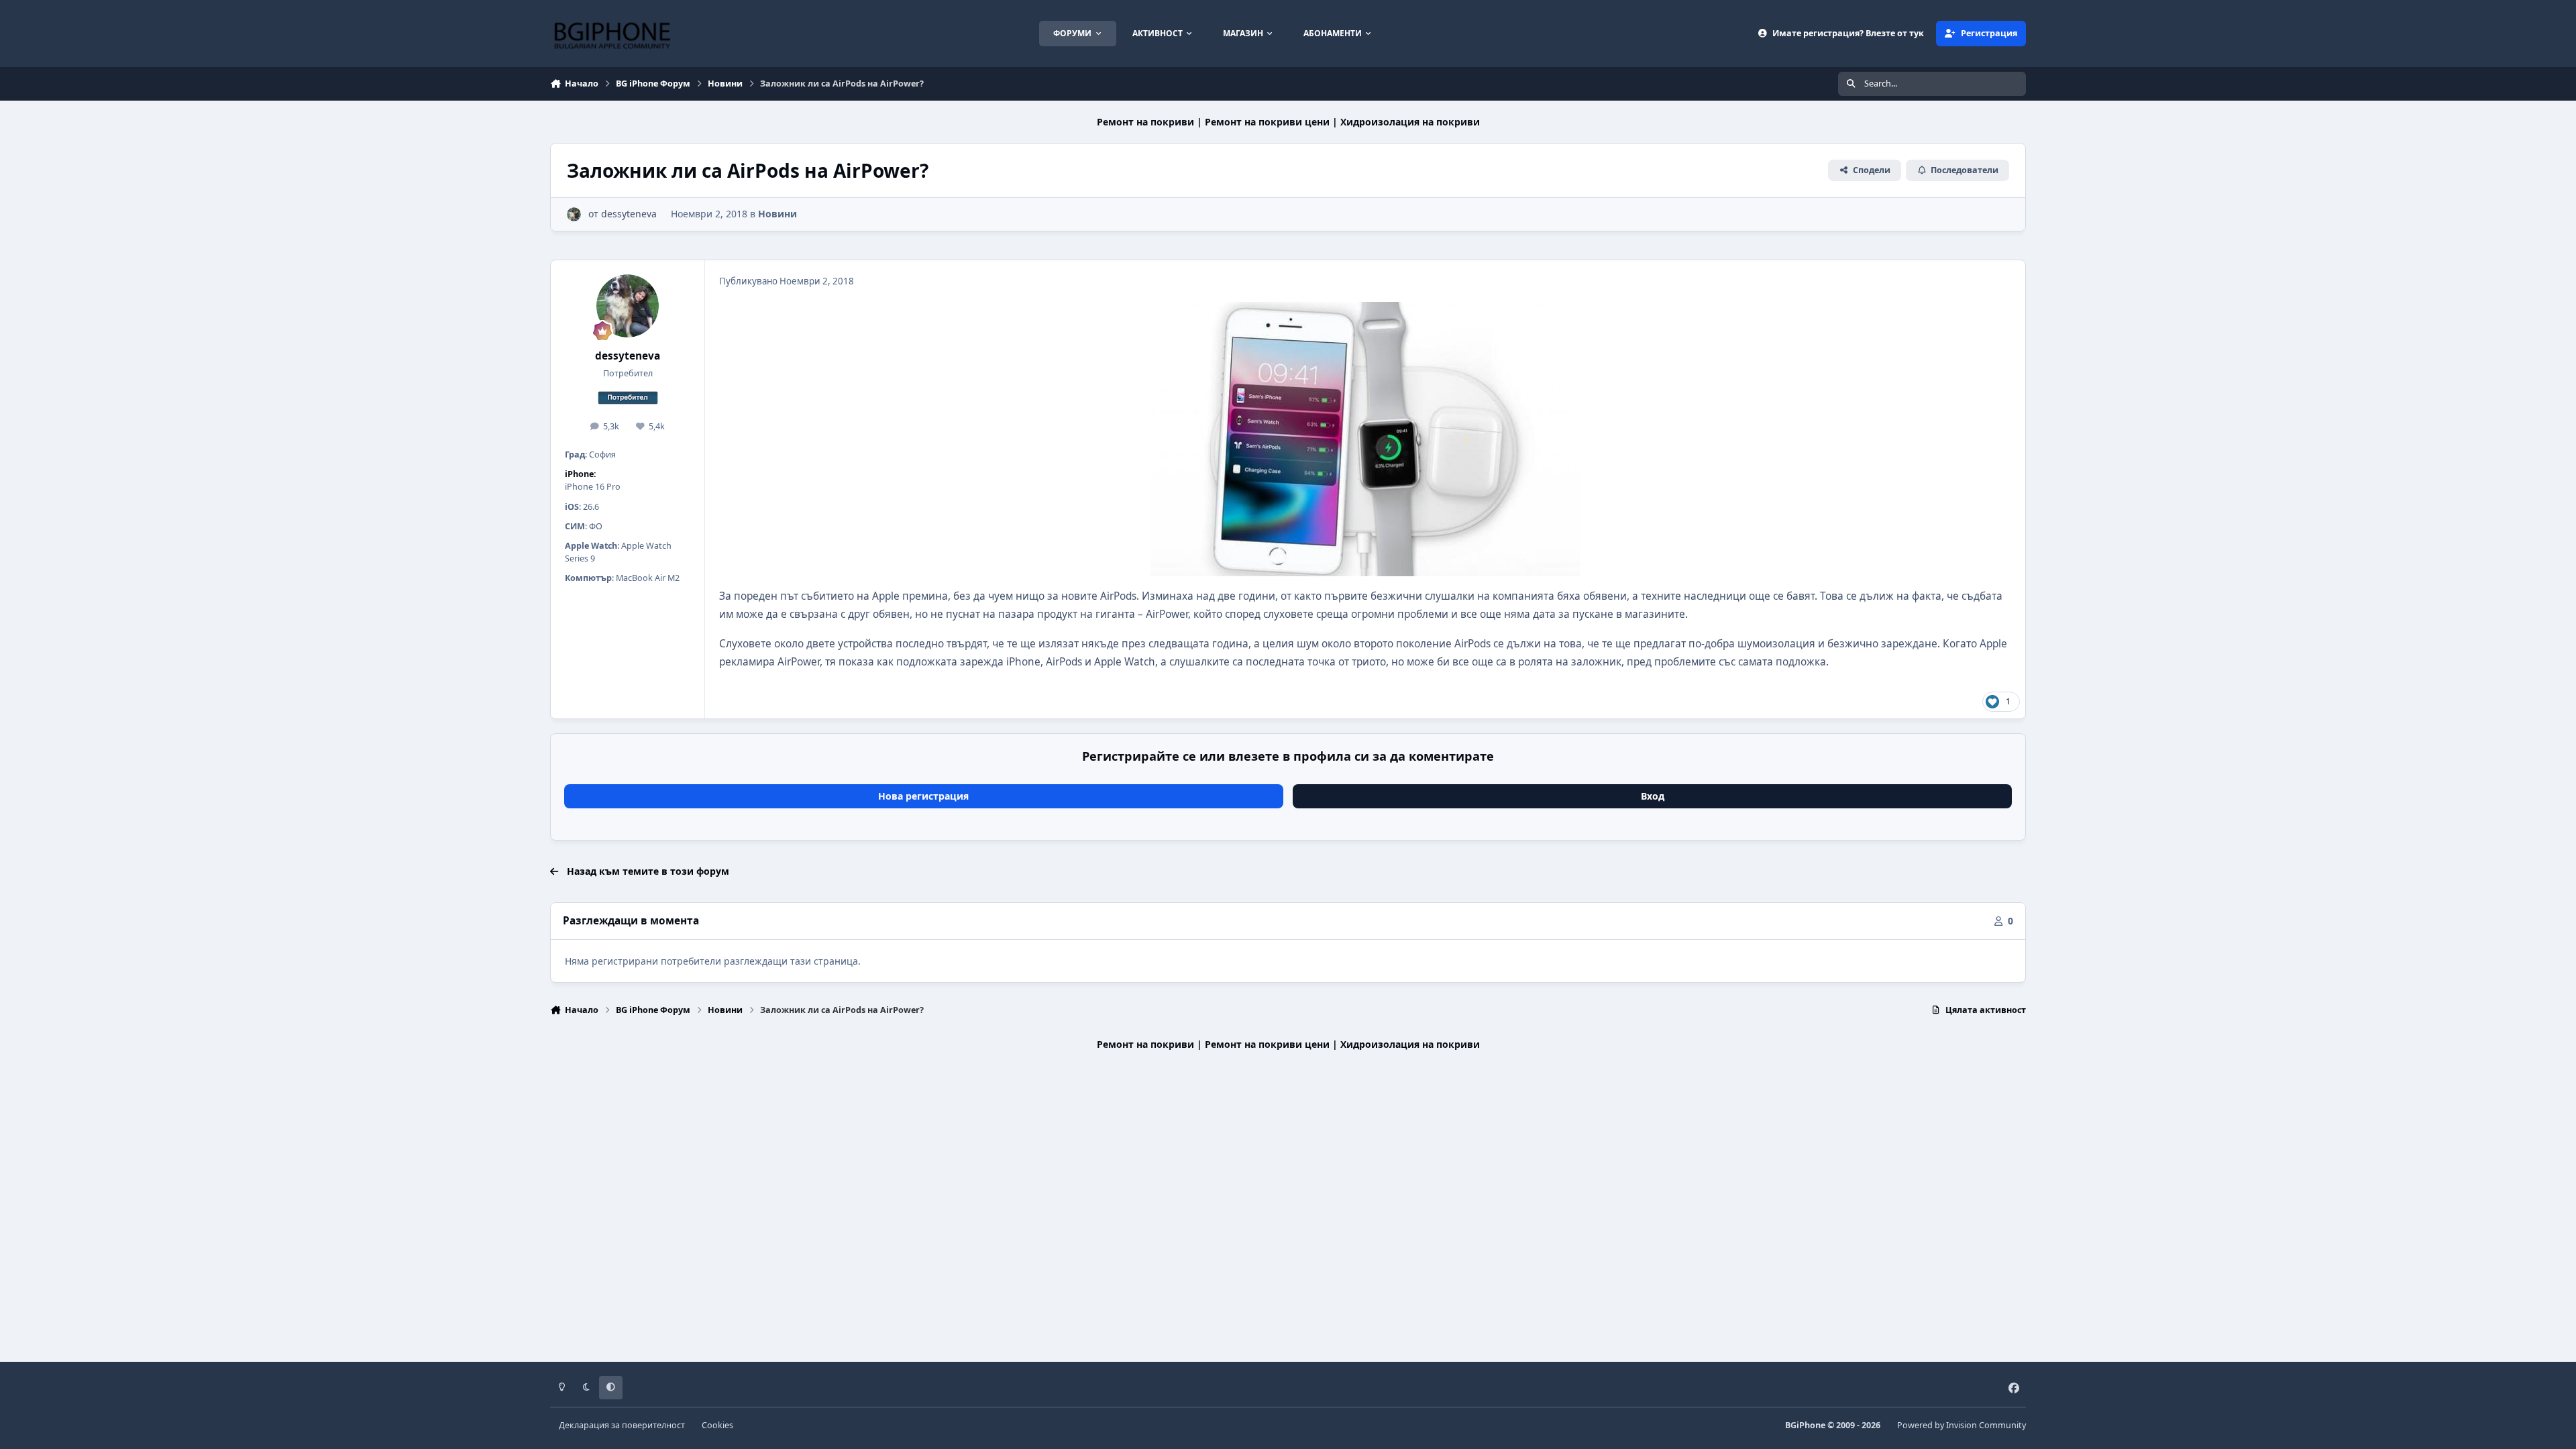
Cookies (717, 1425)
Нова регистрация (923, 796)
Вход (1653, 796)
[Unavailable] (1365, 311)
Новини (777, 214)
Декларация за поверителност (622, 1425)
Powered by (1962, 1425)
